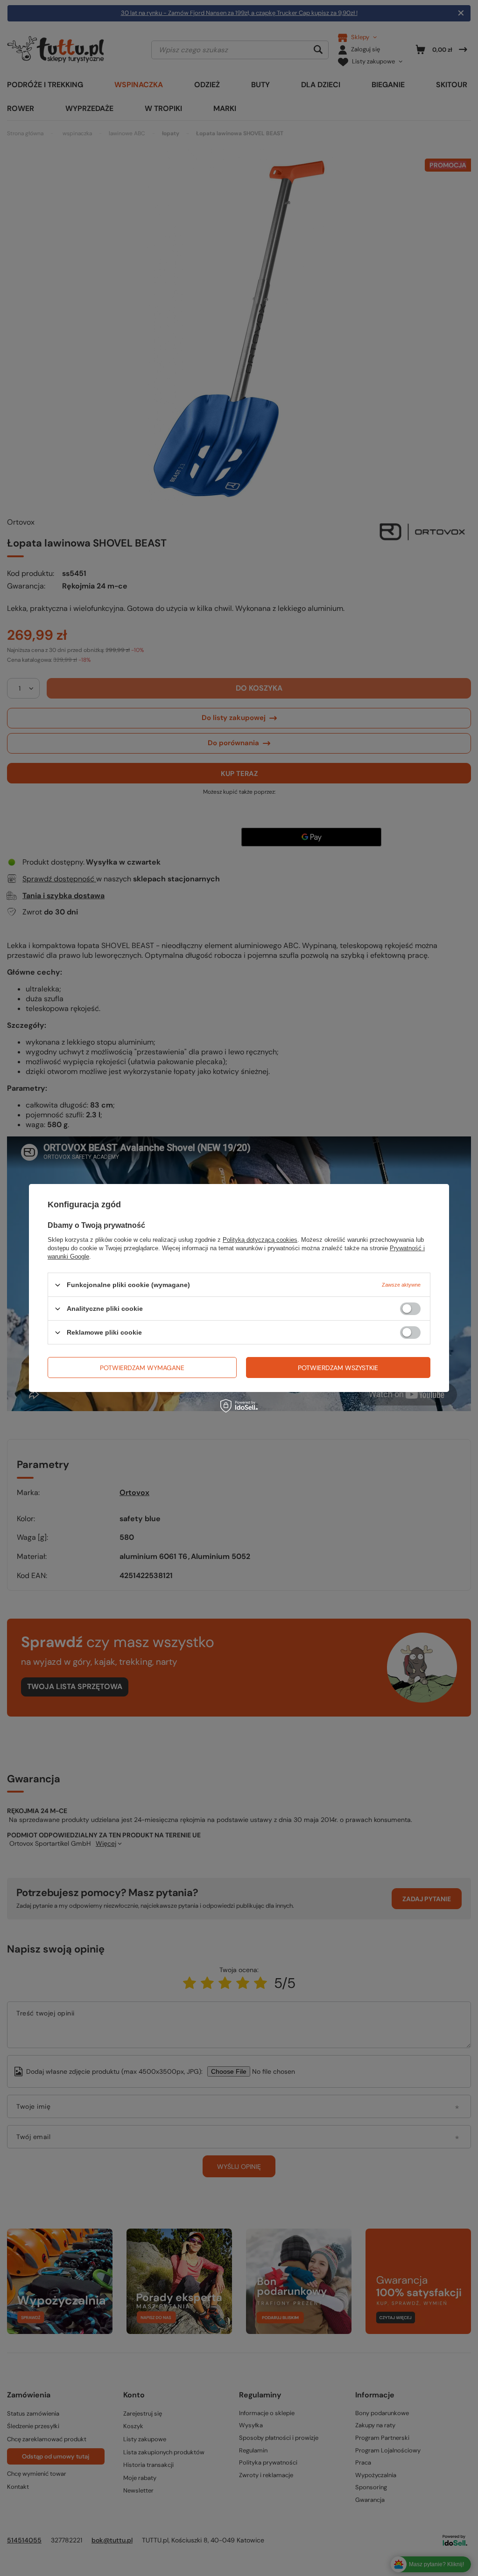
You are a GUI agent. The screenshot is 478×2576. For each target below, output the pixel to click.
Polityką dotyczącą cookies (260, 1240)
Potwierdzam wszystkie (338, 1367)
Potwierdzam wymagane (142, 1367)
